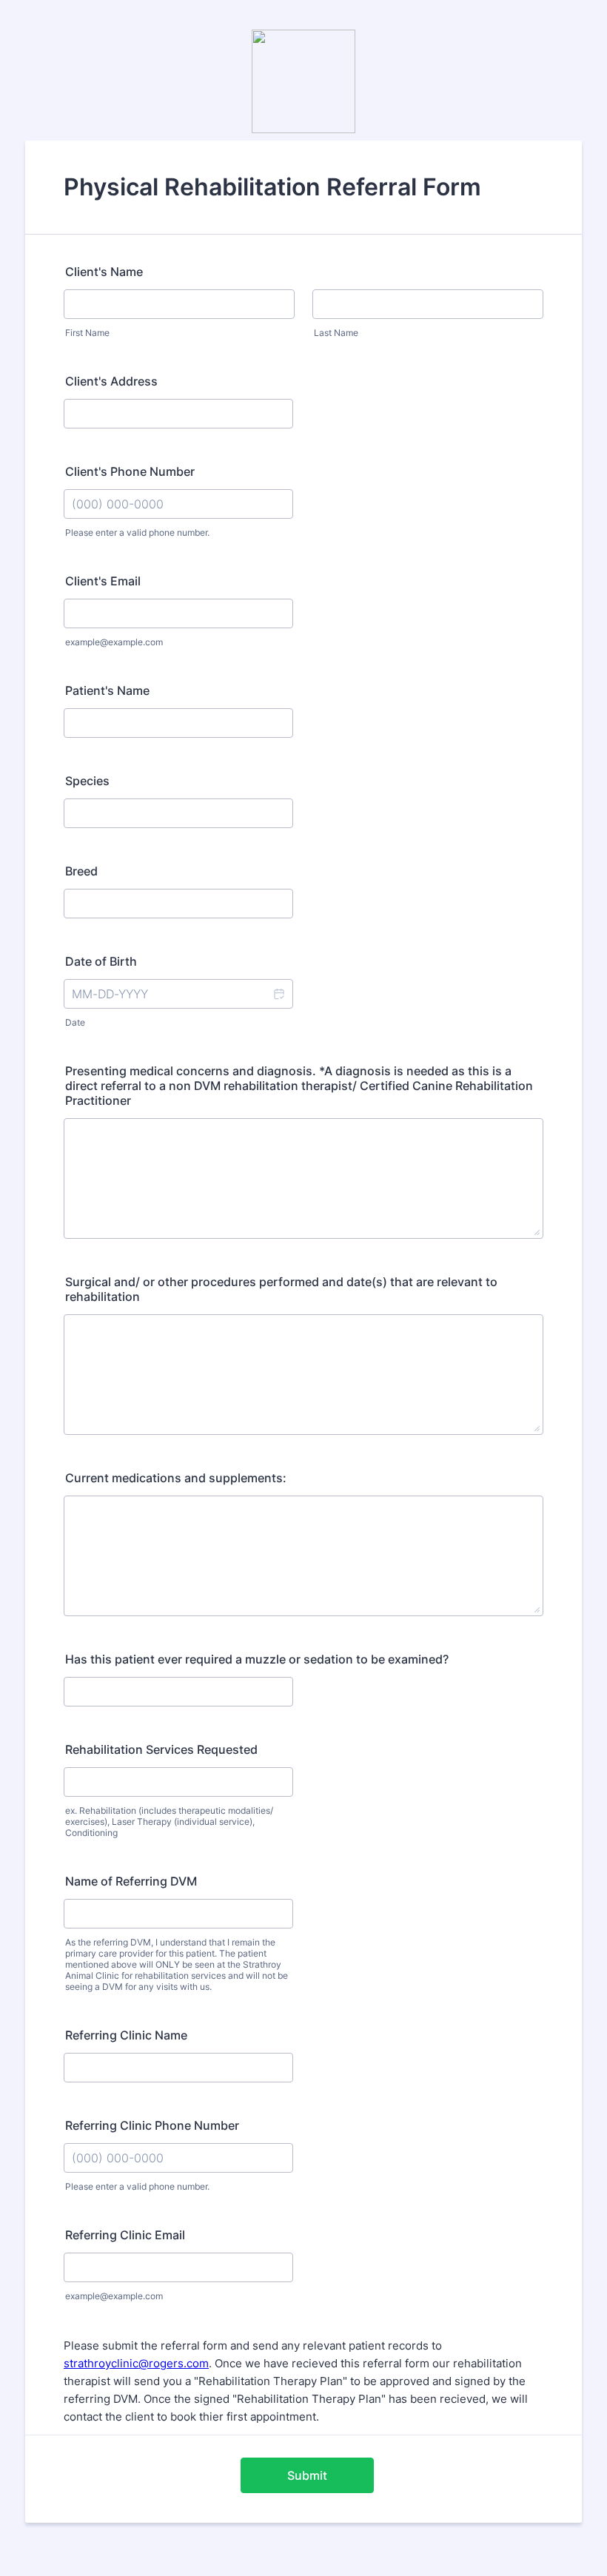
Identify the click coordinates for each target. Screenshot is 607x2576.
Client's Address (111, 381)
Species (87, 781)
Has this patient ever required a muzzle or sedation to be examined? (257, 1659)
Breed (81, 871)
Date (75, 1022)
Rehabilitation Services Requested (161, 1749)
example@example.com (114, 642)
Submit (307, 2475)
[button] (278, 994)
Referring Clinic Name (126, 2035)
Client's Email (103, 581)
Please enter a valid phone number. (137, 532)
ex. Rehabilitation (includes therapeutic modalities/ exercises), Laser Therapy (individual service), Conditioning (169, 1822)
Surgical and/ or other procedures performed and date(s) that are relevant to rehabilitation (281, 1289)
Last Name (336, 333)
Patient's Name (107, 690)
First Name (87, 333)
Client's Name (104, 272)
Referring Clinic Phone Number (152, 2125)
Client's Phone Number (130, 471)
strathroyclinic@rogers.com (136, 2363)
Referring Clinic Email (125, 2235)
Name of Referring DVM (131, 1881)
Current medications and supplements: (176, 1478)
